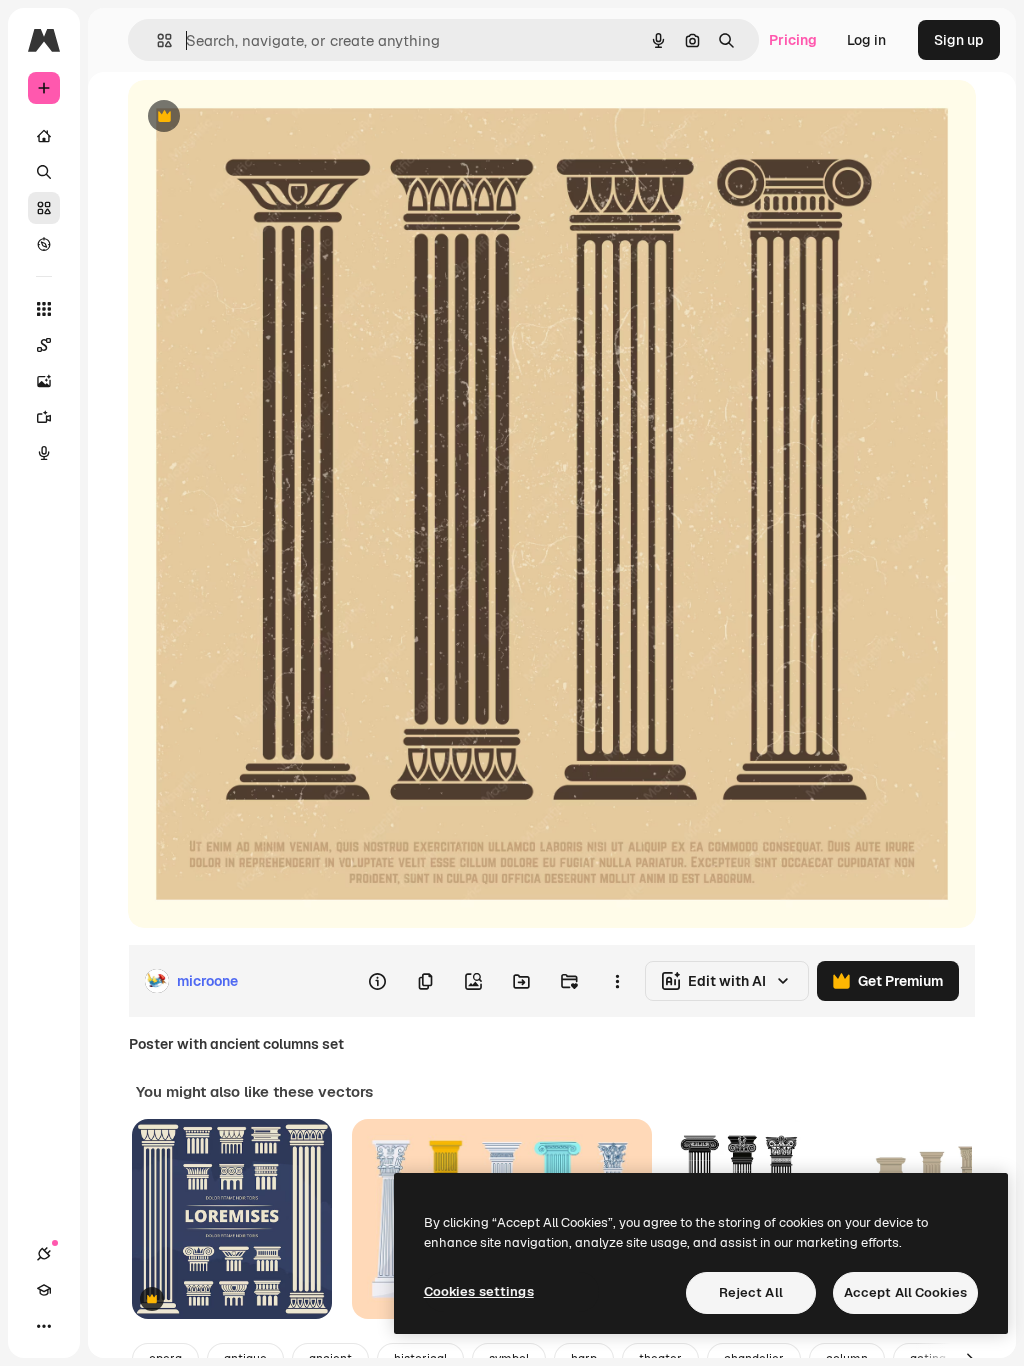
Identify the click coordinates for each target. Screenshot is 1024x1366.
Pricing (793, 40)
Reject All (751, 1292)
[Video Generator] (44, 417)
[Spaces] (44, 345)
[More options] (617, 981)
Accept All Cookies (905, 1292)
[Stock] (44, 208)
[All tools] (44, 309)
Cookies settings (479, 1291)
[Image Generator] (44, 381)
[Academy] (44, 1290)
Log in (866, 40)
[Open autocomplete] (156, 40)
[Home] (44, 136)
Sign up (959, 40)
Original (256, 117)
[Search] (44, 172)
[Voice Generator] (44, 453)
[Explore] (44, 244)
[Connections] (44, 1254)
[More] (44, 1326)
